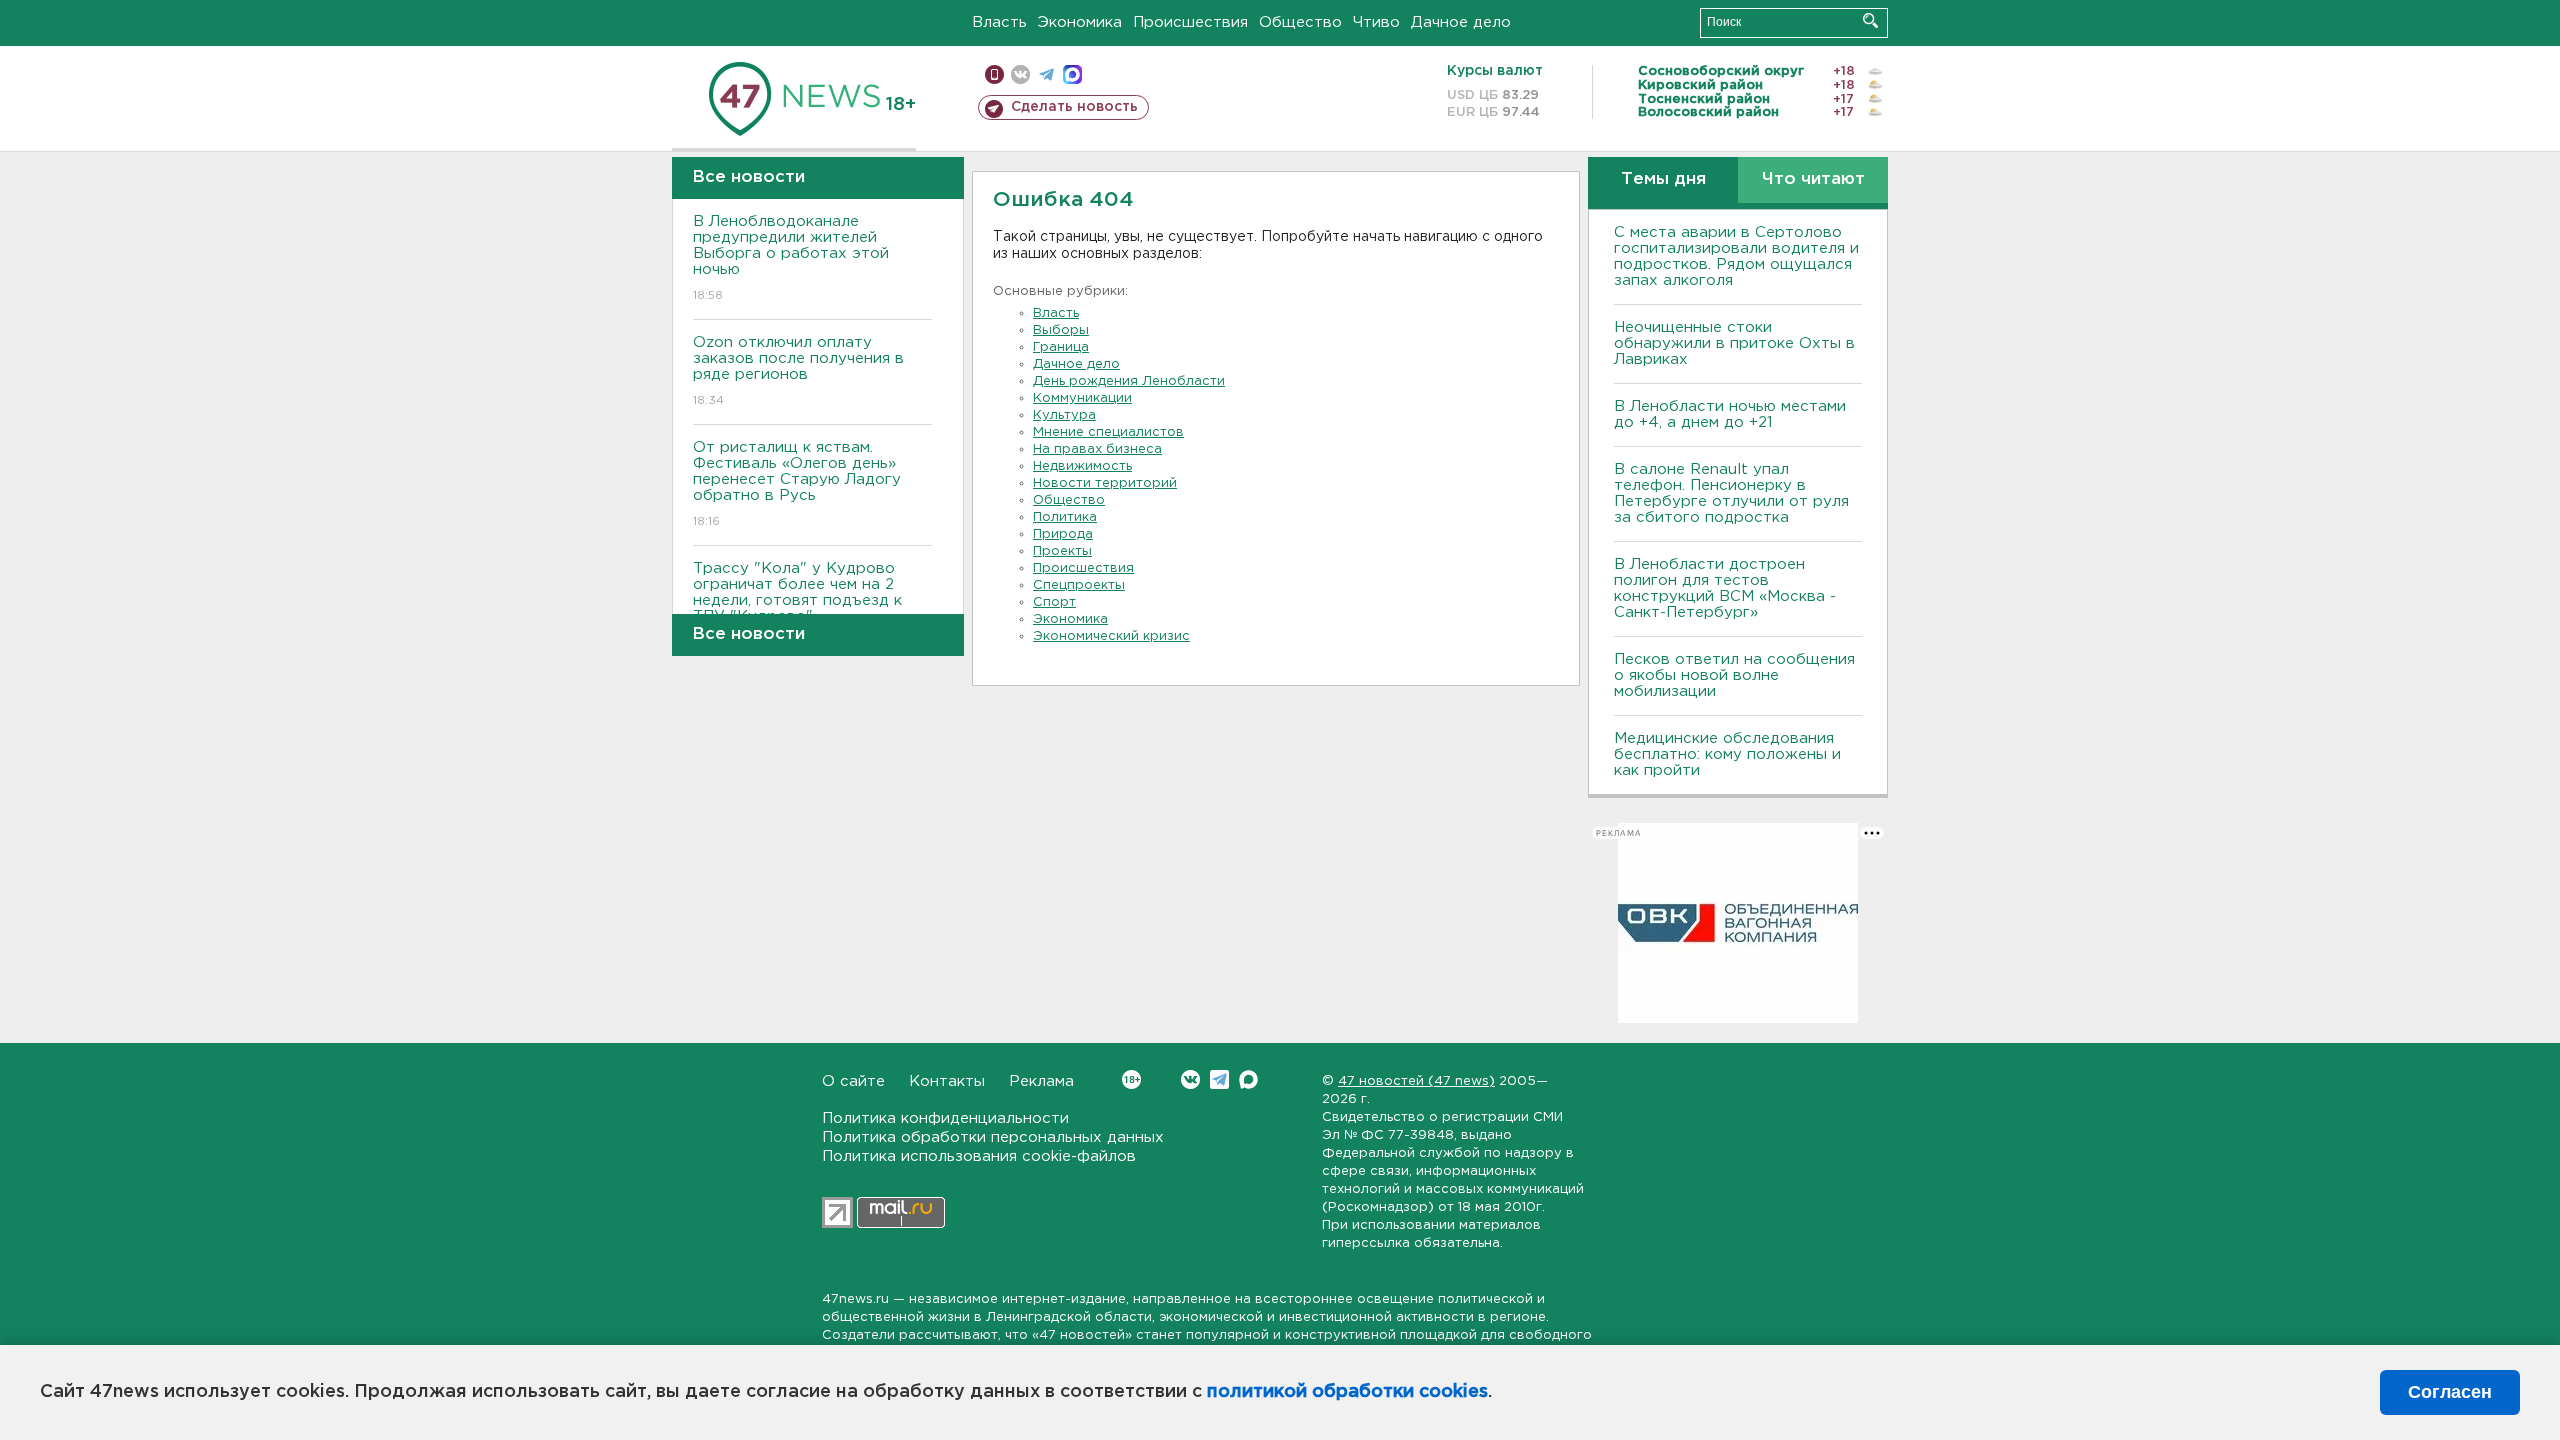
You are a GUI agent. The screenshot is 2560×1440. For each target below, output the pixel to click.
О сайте (853, 1081)
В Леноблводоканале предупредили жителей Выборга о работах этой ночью (791, 258)
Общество (1300, 22)
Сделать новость (1074, 107)
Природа (1063, 534)
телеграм (1046, 74)
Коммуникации (1082, 398)
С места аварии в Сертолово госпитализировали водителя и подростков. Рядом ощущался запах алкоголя (1736, 256)
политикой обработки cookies (1347, 1392)
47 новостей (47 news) (1416, 1081)
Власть (999, 22)
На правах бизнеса (1097, 449)
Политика (1065, 517)
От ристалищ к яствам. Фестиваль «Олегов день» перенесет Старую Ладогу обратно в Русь (797, 484)
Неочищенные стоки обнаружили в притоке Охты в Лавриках (1734, 343)
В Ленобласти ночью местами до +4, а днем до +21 (1730, 414)
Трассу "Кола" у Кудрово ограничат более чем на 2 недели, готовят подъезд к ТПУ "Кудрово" (797, 605)
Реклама (1041, 1081)
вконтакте (1020, 74)
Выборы (1061, 330)
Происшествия (1190, 22)
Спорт (1054, 602)
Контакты (947, 1081)
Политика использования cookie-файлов (979, 1156)
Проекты (1062, 551)
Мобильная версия (994, 74)
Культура (1064, 415)
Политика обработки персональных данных (993, 1137)
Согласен (2450, 1392)
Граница (1061, 347)
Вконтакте (1190, 1079)
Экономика (1080, 22)
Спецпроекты (1079, 585)
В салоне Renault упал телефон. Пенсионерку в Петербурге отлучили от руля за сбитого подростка (1731, 493)
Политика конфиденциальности (945, 1118)
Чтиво (1376, 22)
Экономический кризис (1111, 636)
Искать (1870, 20)
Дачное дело (1461, 22)
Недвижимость (1082, 466)
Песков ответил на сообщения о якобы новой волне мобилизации (1734, 675)
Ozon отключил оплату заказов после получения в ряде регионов (798, 371)
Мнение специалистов (1108, 432)
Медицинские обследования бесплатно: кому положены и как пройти (1727, 754)
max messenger (1072, 74)
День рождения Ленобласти (1129, 381)
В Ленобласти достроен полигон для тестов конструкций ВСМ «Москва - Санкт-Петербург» (1725, 588)
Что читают (1813, 179)
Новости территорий (1105, 483)
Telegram (1219, 1079)
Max (1248, 1079)
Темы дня (1663, 179)
